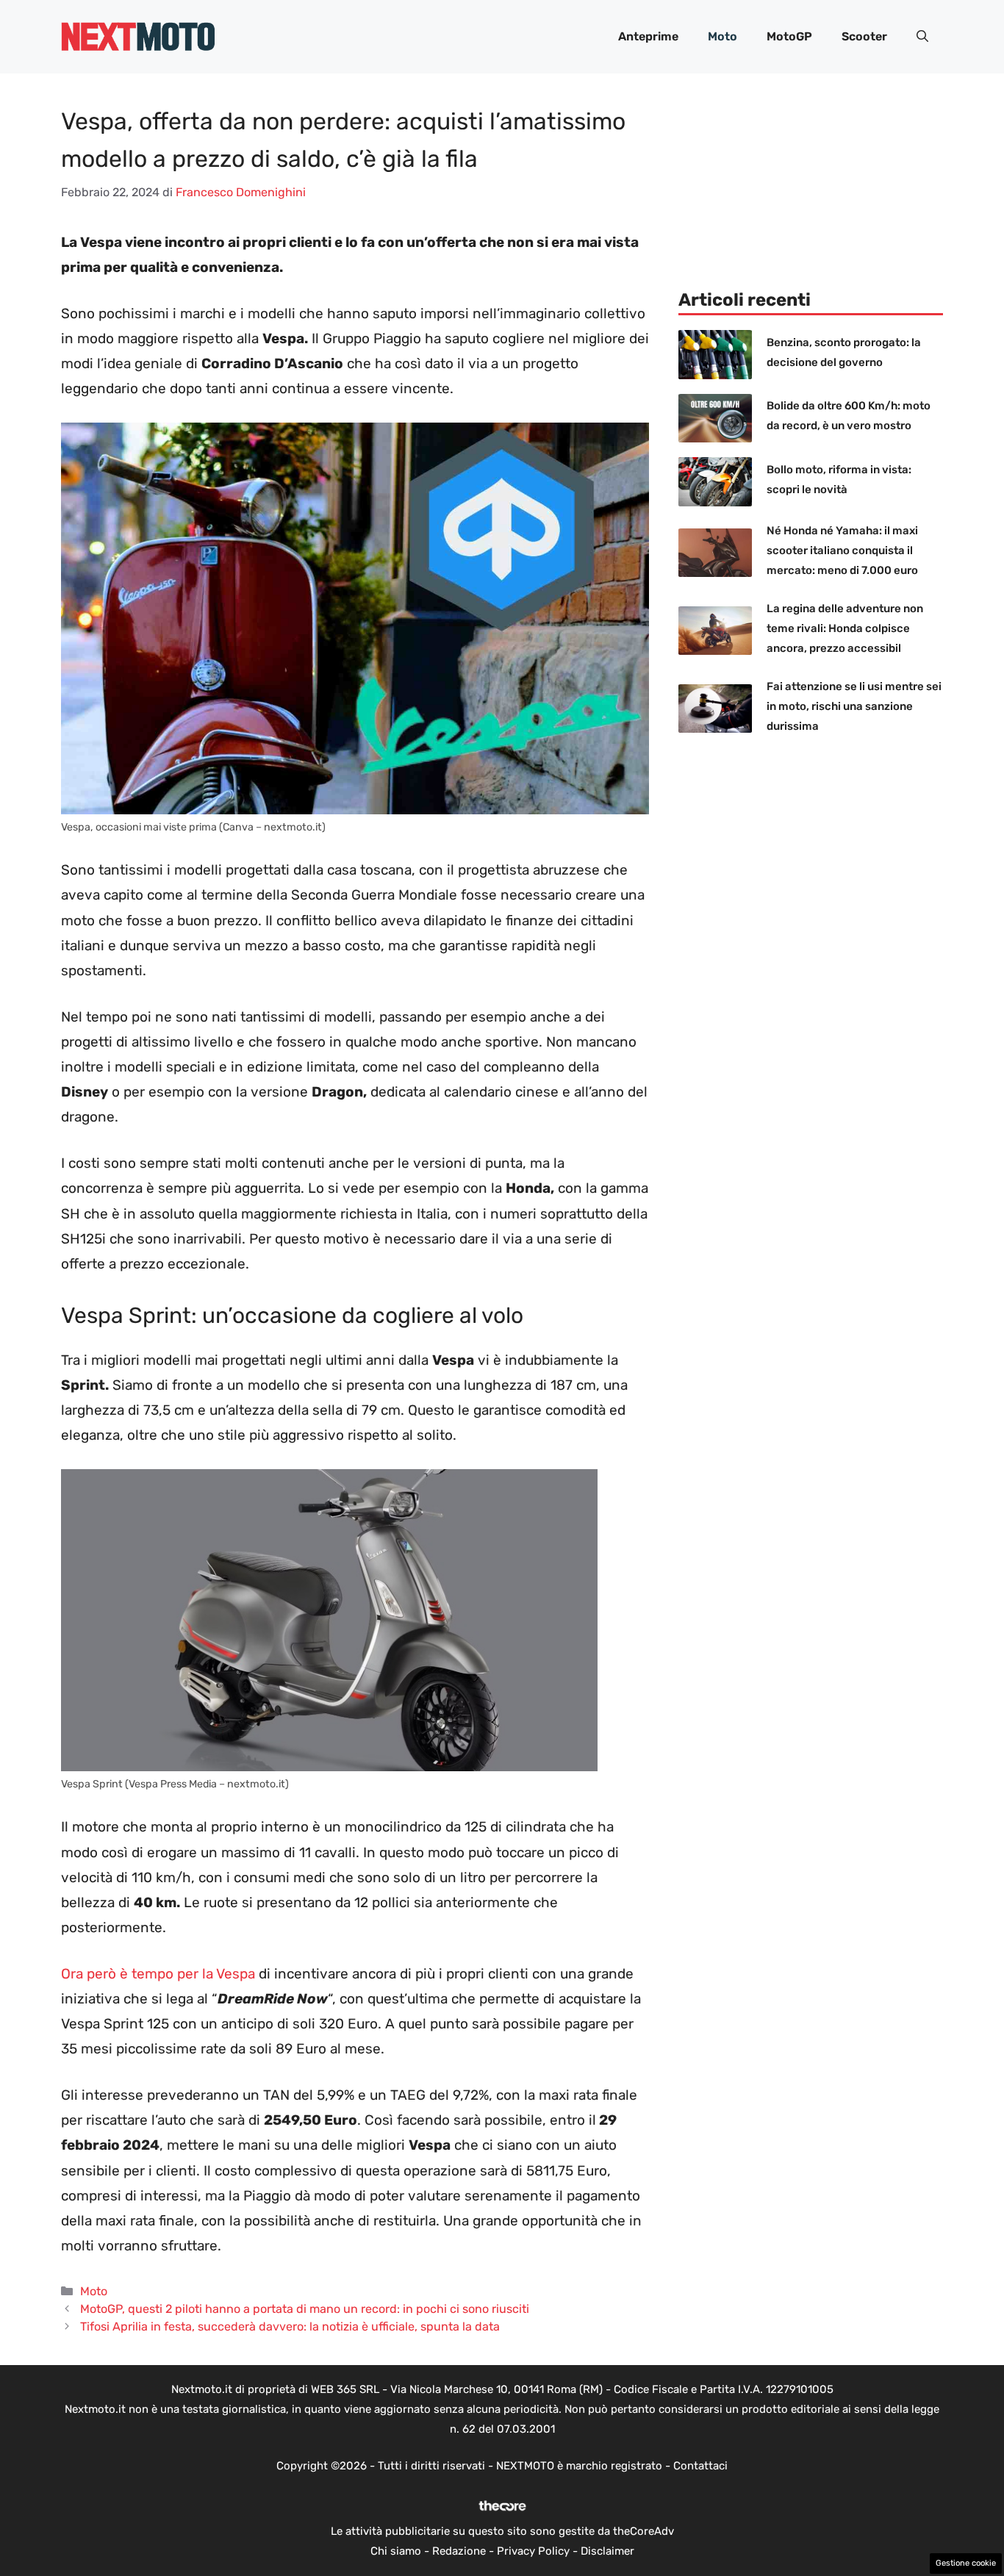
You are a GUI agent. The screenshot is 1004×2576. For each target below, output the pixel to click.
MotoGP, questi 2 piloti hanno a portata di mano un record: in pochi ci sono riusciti (305, 2309)
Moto (722, 36)
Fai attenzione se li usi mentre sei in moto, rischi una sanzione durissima (854, 706)
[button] (922, 37)
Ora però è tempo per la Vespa (158, 1974)
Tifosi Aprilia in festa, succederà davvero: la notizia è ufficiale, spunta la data (290, 2326)
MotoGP (789, 36)
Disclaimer (607, 2551)
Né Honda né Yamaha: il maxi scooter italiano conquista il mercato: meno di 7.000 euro (842, 550)
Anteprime (648, 36)
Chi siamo (396, 2551)
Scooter (864, 36)
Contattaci (700, 2466)
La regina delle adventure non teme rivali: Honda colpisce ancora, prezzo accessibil (845, 628)
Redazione (459, 2551)
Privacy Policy (533, 2551)
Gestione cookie (966, 2563)
